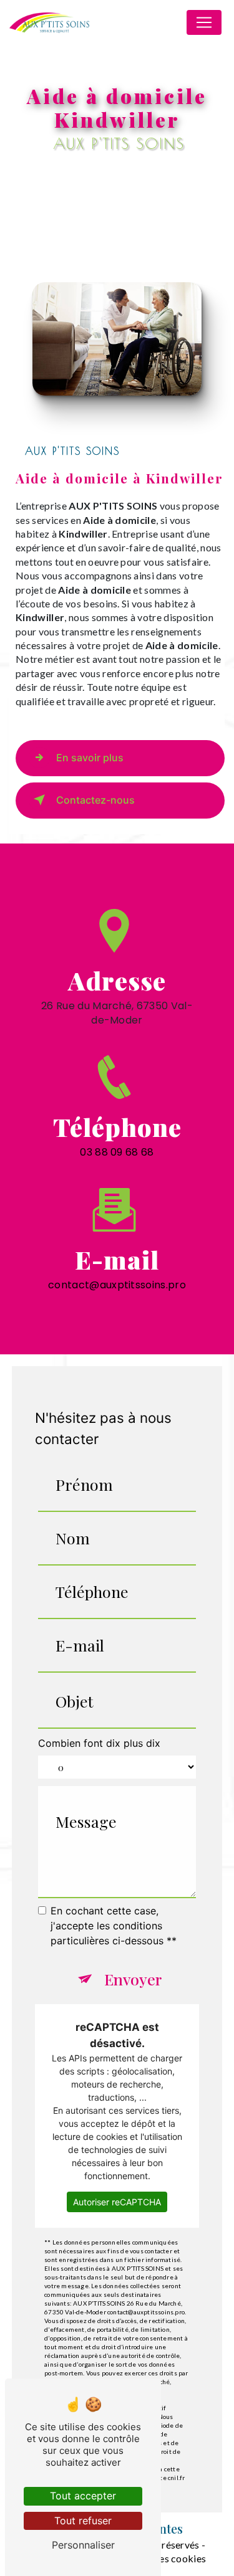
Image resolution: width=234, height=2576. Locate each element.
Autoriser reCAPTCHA (117, 2202)
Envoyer (133, 1979)
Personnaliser (83, 2545)
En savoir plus (90, 758)
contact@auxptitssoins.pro (117, 1285)
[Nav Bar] (204, 22)
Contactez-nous (95, 800)
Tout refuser (83, 2521)
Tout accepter (83, 2496)
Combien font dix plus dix (99, 1743)
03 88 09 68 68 (117, 1152)
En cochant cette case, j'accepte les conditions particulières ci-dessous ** (114, 1926)
